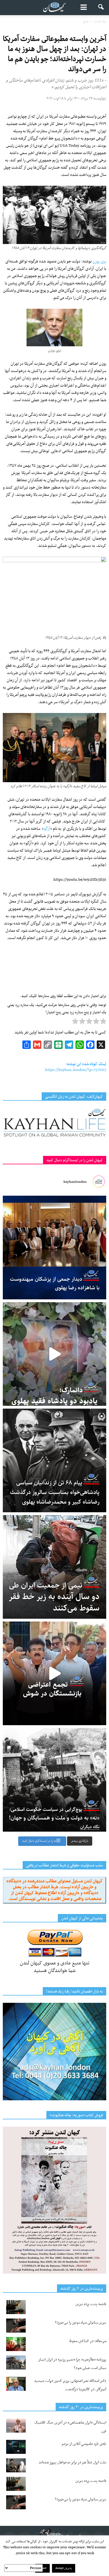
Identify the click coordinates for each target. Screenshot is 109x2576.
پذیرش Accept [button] (64, 2568)
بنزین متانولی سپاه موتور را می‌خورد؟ (81, 2323)
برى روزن (99, 261)
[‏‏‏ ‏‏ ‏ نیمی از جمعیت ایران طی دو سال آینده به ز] (54, 1567)
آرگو (47, 829)
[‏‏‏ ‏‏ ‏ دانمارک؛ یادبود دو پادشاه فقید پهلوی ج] (54, 1354)
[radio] (103, 1023)
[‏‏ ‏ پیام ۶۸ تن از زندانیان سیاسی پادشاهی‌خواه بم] (54, 1460)
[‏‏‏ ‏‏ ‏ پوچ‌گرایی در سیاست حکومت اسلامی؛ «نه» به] (54, 1780)
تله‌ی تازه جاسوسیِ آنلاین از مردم (84, 2444)
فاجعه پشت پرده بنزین (91, 2304)
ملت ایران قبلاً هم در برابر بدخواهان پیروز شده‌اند (72, 2462)
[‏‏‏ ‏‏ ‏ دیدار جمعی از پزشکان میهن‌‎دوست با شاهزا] (54, 1248)
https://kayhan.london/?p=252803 (76, 1070)
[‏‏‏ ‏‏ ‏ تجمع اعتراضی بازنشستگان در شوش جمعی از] (54, 1673)
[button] (101, 8)
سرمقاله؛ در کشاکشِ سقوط (88, 2341)
